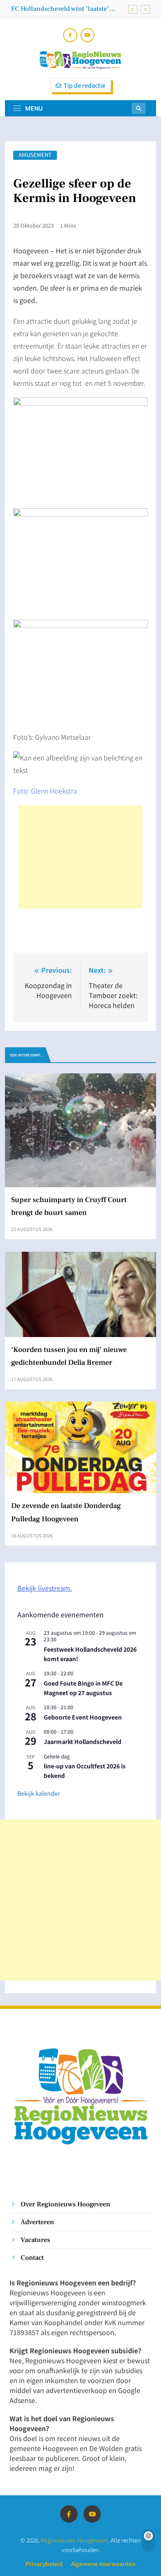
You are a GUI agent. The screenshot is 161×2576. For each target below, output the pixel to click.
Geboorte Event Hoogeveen (83, 1717)
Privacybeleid (44, 2564)
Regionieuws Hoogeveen (74, 2540)
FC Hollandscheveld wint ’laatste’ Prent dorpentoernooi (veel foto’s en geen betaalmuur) (65, 9)
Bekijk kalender (39, 1793)
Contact (32, 2257)
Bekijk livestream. (45, 1588)
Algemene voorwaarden (103, 2564)
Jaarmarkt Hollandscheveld (83, 1741)
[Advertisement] (80, 857)
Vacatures (35, 2240)
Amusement (35, 155)
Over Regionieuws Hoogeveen (65, 2204)
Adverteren (37, 2222)
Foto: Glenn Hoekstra (45, 791)
